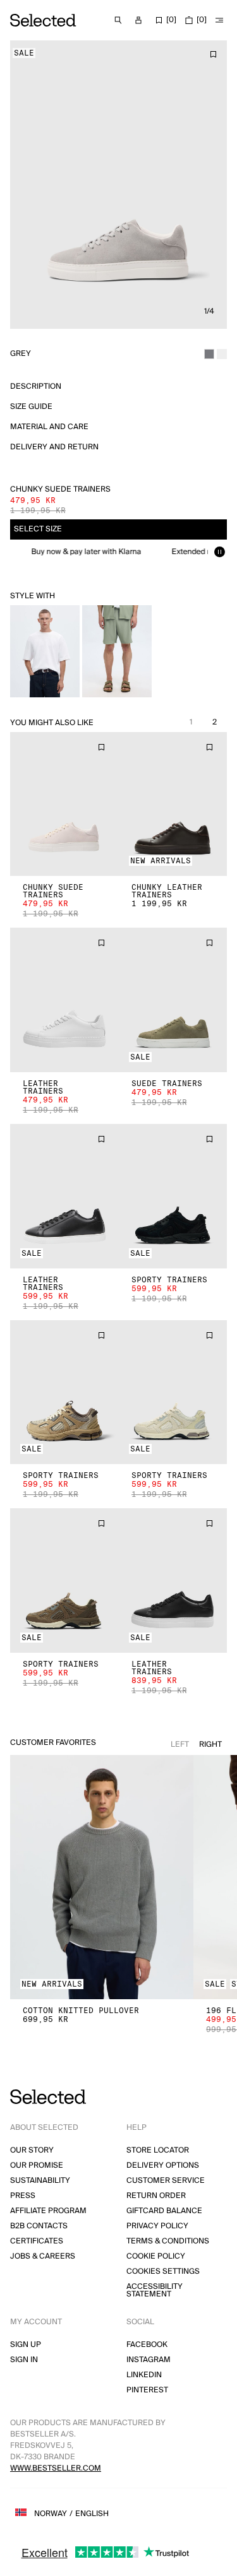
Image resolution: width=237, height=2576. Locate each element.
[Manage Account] (138, 20)
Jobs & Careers (43, 2256)
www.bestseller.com (56, 2468)
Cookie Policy (156, 2256)
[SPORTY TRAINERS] (173, 1196)
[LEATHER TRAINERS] (64, 1000)
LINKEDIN (144, 2375)
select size (38, 529)
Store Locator (158, 2150)
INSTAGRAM (149, 2360)
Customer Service (166, 2181)
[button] (64, 804)
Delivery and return (54, 447)
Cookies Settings (163, 2272)
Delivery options (163, 2165)
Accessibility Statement (155, 2290)
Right (210, 1745)
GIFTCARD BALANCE (164, 2211)
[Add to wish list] (213, 54)
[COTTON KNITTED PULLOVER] (102, 1877)
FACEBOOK (147, 2345)
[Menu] (219, 20)
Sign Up (26, 2345)
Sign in (24, 2360)
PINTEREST (147, 2390)
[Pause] (219, 552)
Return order (156, 2196)
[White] (222, 354)
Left (180, 1745)
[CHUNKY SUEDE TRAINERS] (64, 804)
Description (36, 387)
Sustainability (40, 2181)
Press (23, 2196)
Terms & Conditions (168, 2241)
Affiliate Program (48, 2211)
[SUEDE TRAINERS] (173, 1000)
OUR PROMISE (37, 2165)
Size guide (31, 407)
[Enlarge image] (118, 185)
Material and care (49, 427)
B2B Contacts (39, 2226)
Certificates (37, 2241)
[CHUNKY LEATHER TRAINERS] (173, 804)
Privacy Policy (157, 2226)
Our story (32, 2150)
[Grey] (209, 354)
